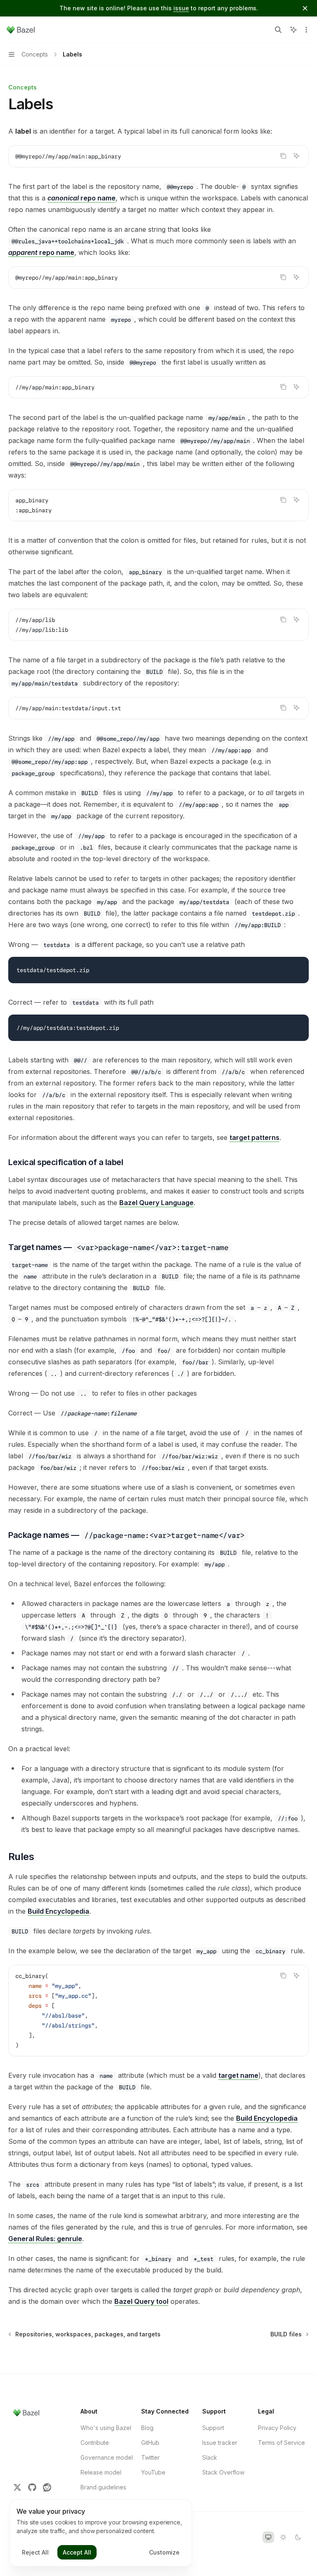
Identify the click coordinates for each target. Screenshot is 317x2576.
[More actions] (306, 30)
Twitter (150, 2457)
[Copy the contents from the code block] (283, 156)
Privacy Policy (277, 2428)
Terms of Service (282, 2443)
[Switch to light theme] (283, 2537)
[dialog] (101, 2533)
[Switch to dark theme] (298, 2537)
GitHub (150, 2443)
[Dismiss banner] (305, 8)
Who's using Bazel (106, 2428)
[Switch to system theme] (268, 2537)
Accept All (77, 2552)
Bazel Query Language (156, 1203)
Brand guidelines (103, 2487)
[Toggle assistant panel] (293, 30)
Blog (147, 2428)
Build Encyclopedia (58, 1911)
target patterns (254, 1137)
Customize (164, 2552)
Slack (210, 2457)
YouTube (153, 2472)
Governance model (107, 2457)
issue (181, 8)
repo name (82, 198)
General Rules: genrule (45, 2239)
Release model (101, 2472)
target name (238, 2075)
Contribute (95, 2443)
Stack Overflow (223, 2472)
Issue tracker (220, 2443)
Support (213, 2428)
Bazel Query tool (141, 2301)
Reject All (35, 2552)
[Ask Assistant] (296, 156)
